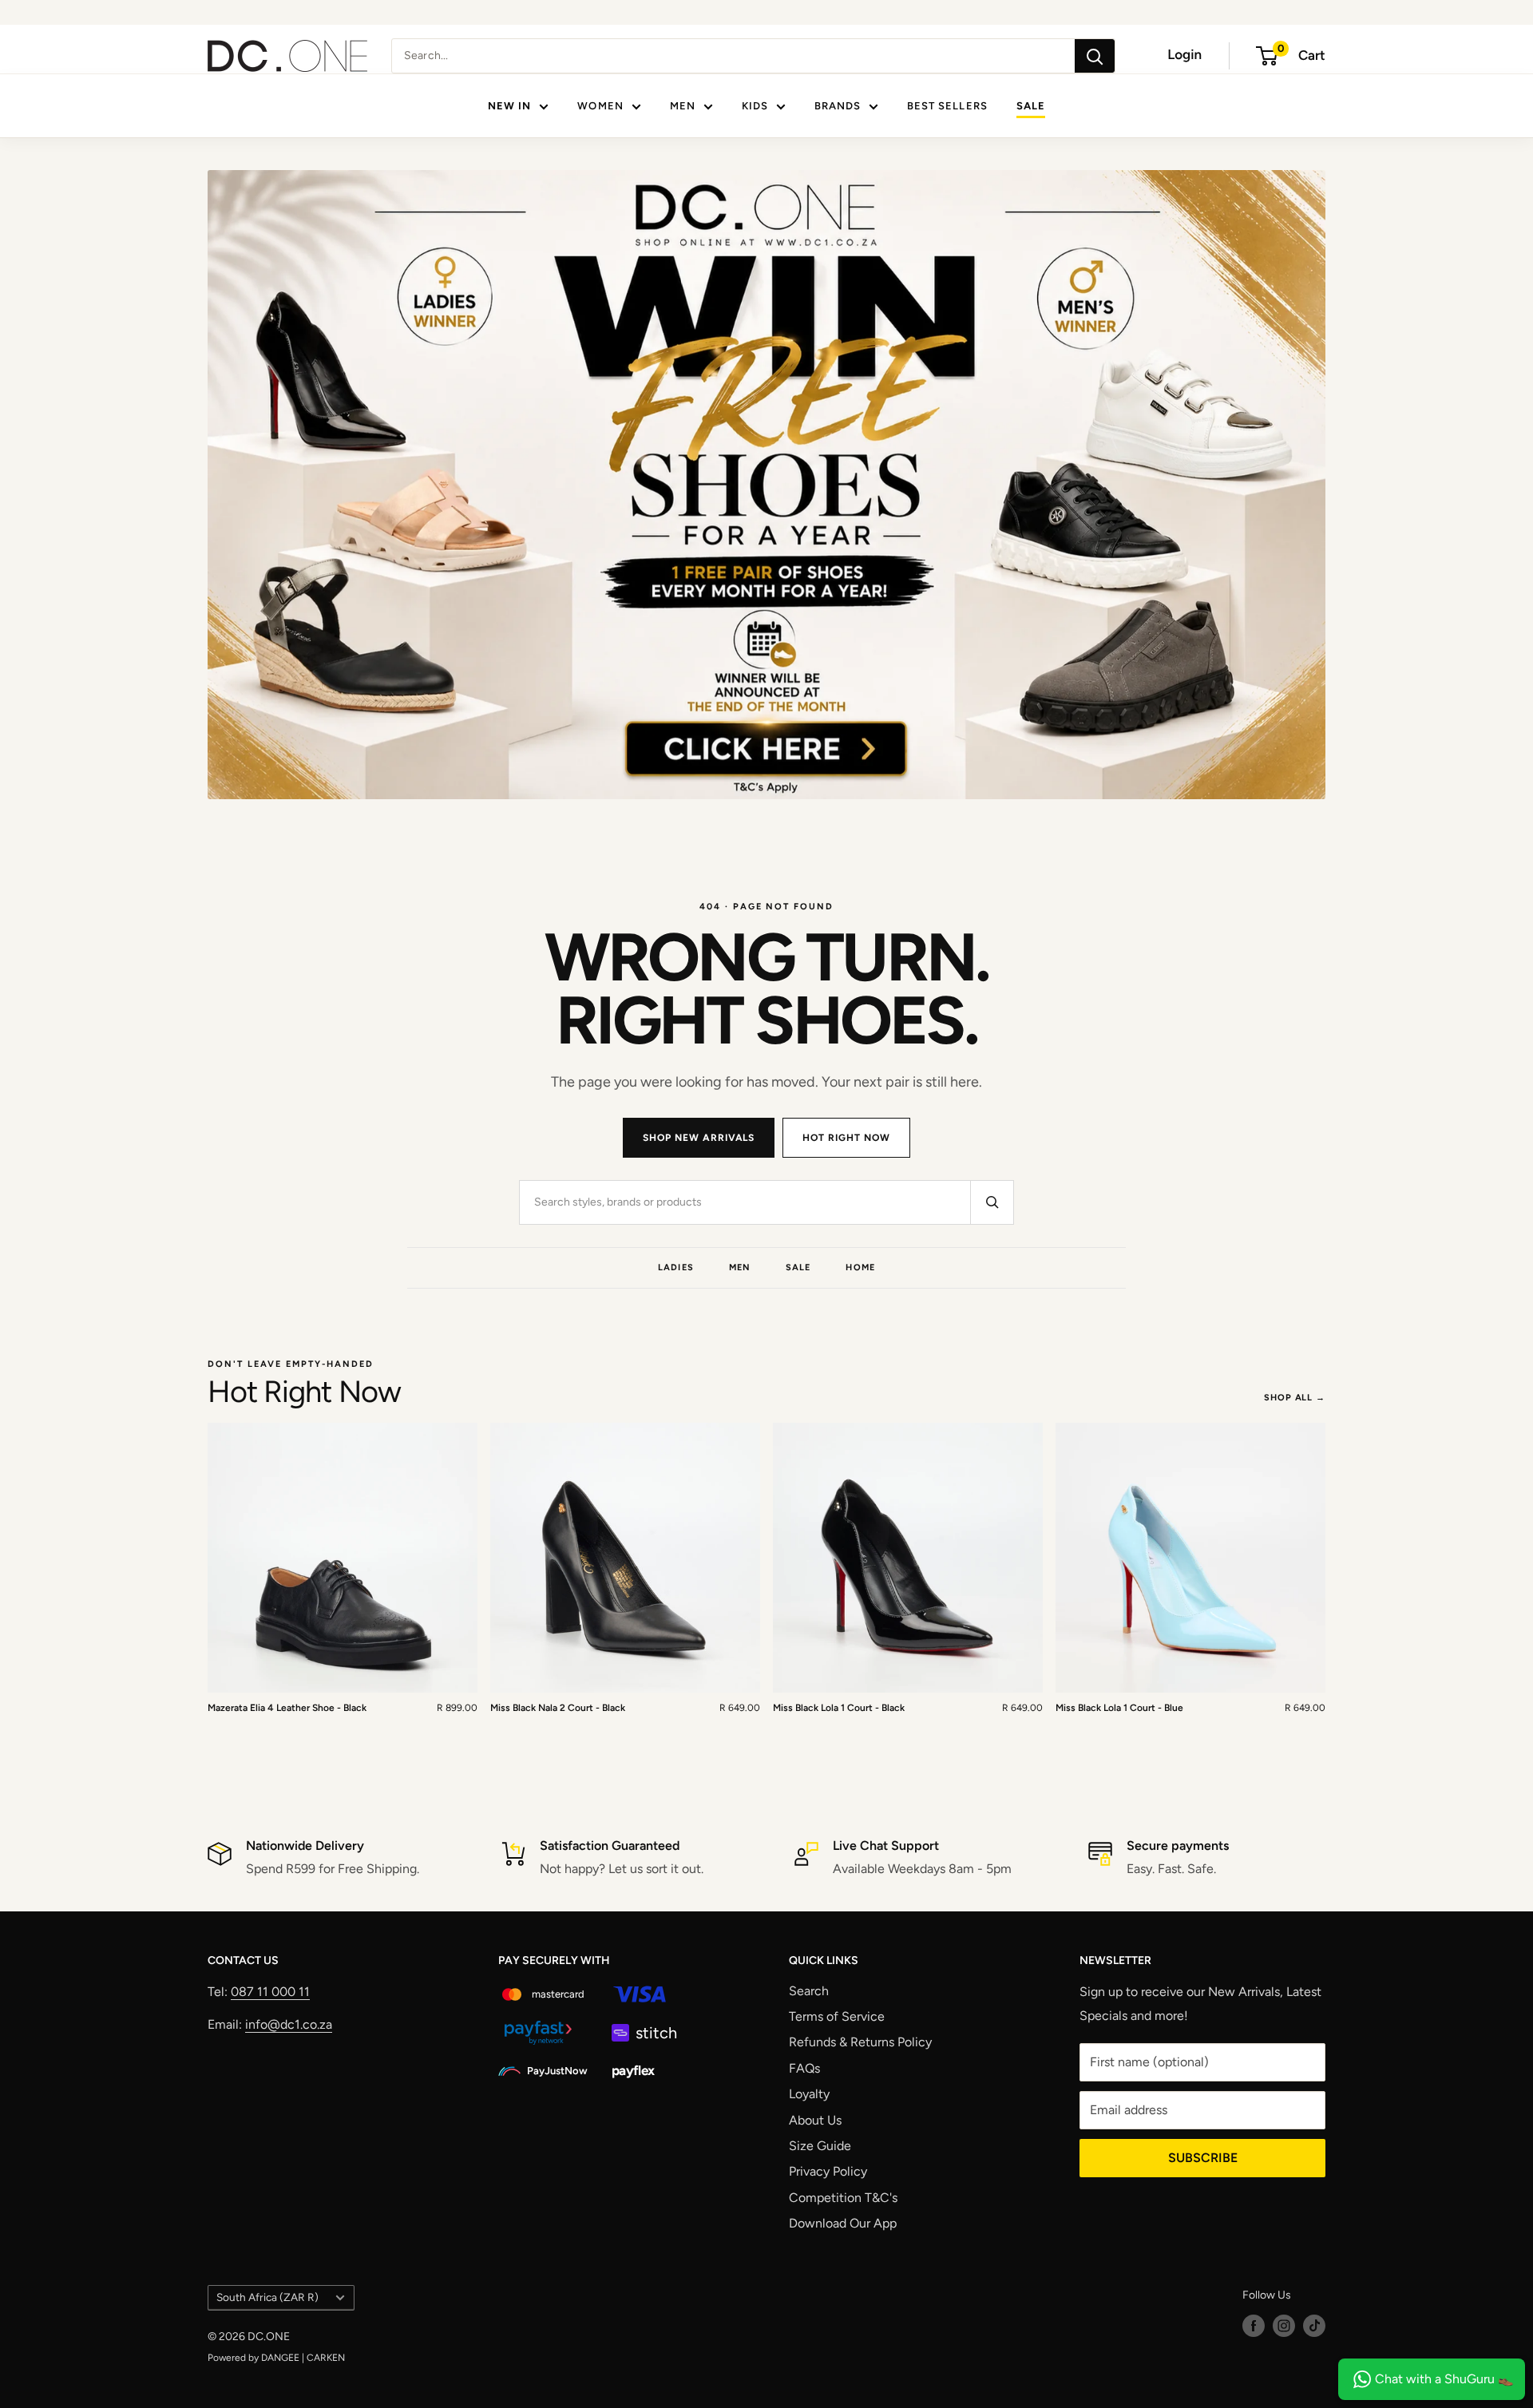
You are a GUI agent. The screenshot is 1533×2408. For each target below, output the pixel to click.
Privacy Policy (828, 2171)
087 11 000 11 (270, 1992)
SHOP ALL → (1295, 1398)
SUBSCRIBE (1203, 2158)
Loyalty (809, 2094)
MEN (683, 106)
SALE (1031, 106)
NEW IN (509, 106)
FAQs (804, 2068)
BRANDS (838, 106)
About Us (815, 2120)
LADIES (676, 1267)
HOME (860, 1267)
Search (809, 1991)
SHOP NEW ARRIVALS (699, 1138)
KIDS (755, 106)
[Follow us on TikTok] (1314, 2326)
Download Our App (843, 2223)
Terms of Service (837, 2016)
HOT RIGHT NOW (846, 1138)
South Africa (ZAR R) (267, 2297)
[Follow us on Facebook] (1254, 2326)
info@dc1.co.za (289, 2024)
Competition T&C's (843, 2198)
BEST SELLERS (947, 106)
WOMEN (600, 106)
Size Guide (820, 2146)
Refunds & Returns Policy (860, 2042)
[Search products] (992, 1202)
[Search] (1095, 56)
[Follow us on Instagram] (1284, 2326)
